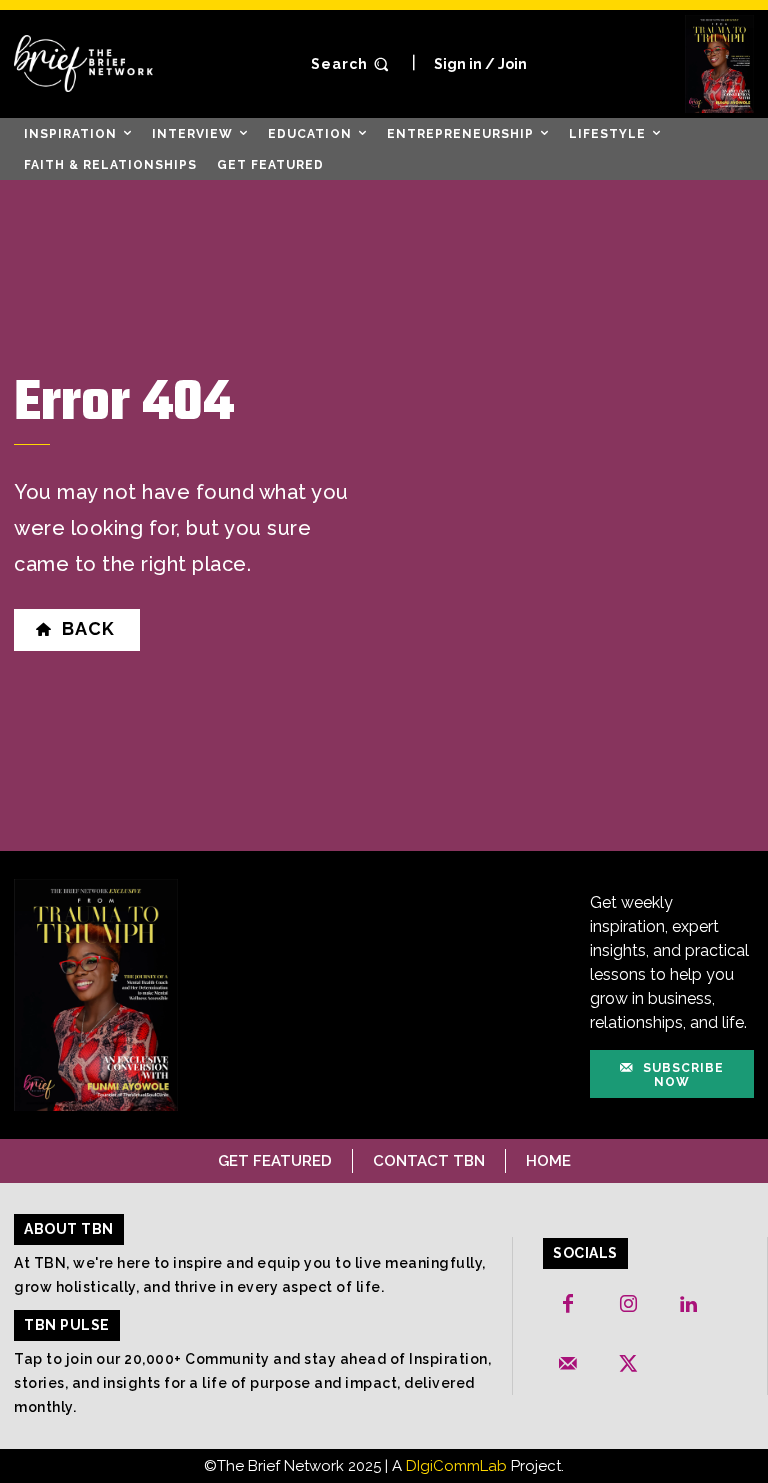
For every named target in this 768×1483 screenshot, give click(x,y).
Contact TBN (429, 1161)
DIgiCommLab (456, 1466)
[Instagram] (628, 1305)
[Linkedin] (688, 1305)
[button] (352, 64)
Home (548, 1161)
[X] (628, 1365)
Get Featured (275, 1161)
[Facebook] (568, 1305)
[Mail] (568, 1365)
